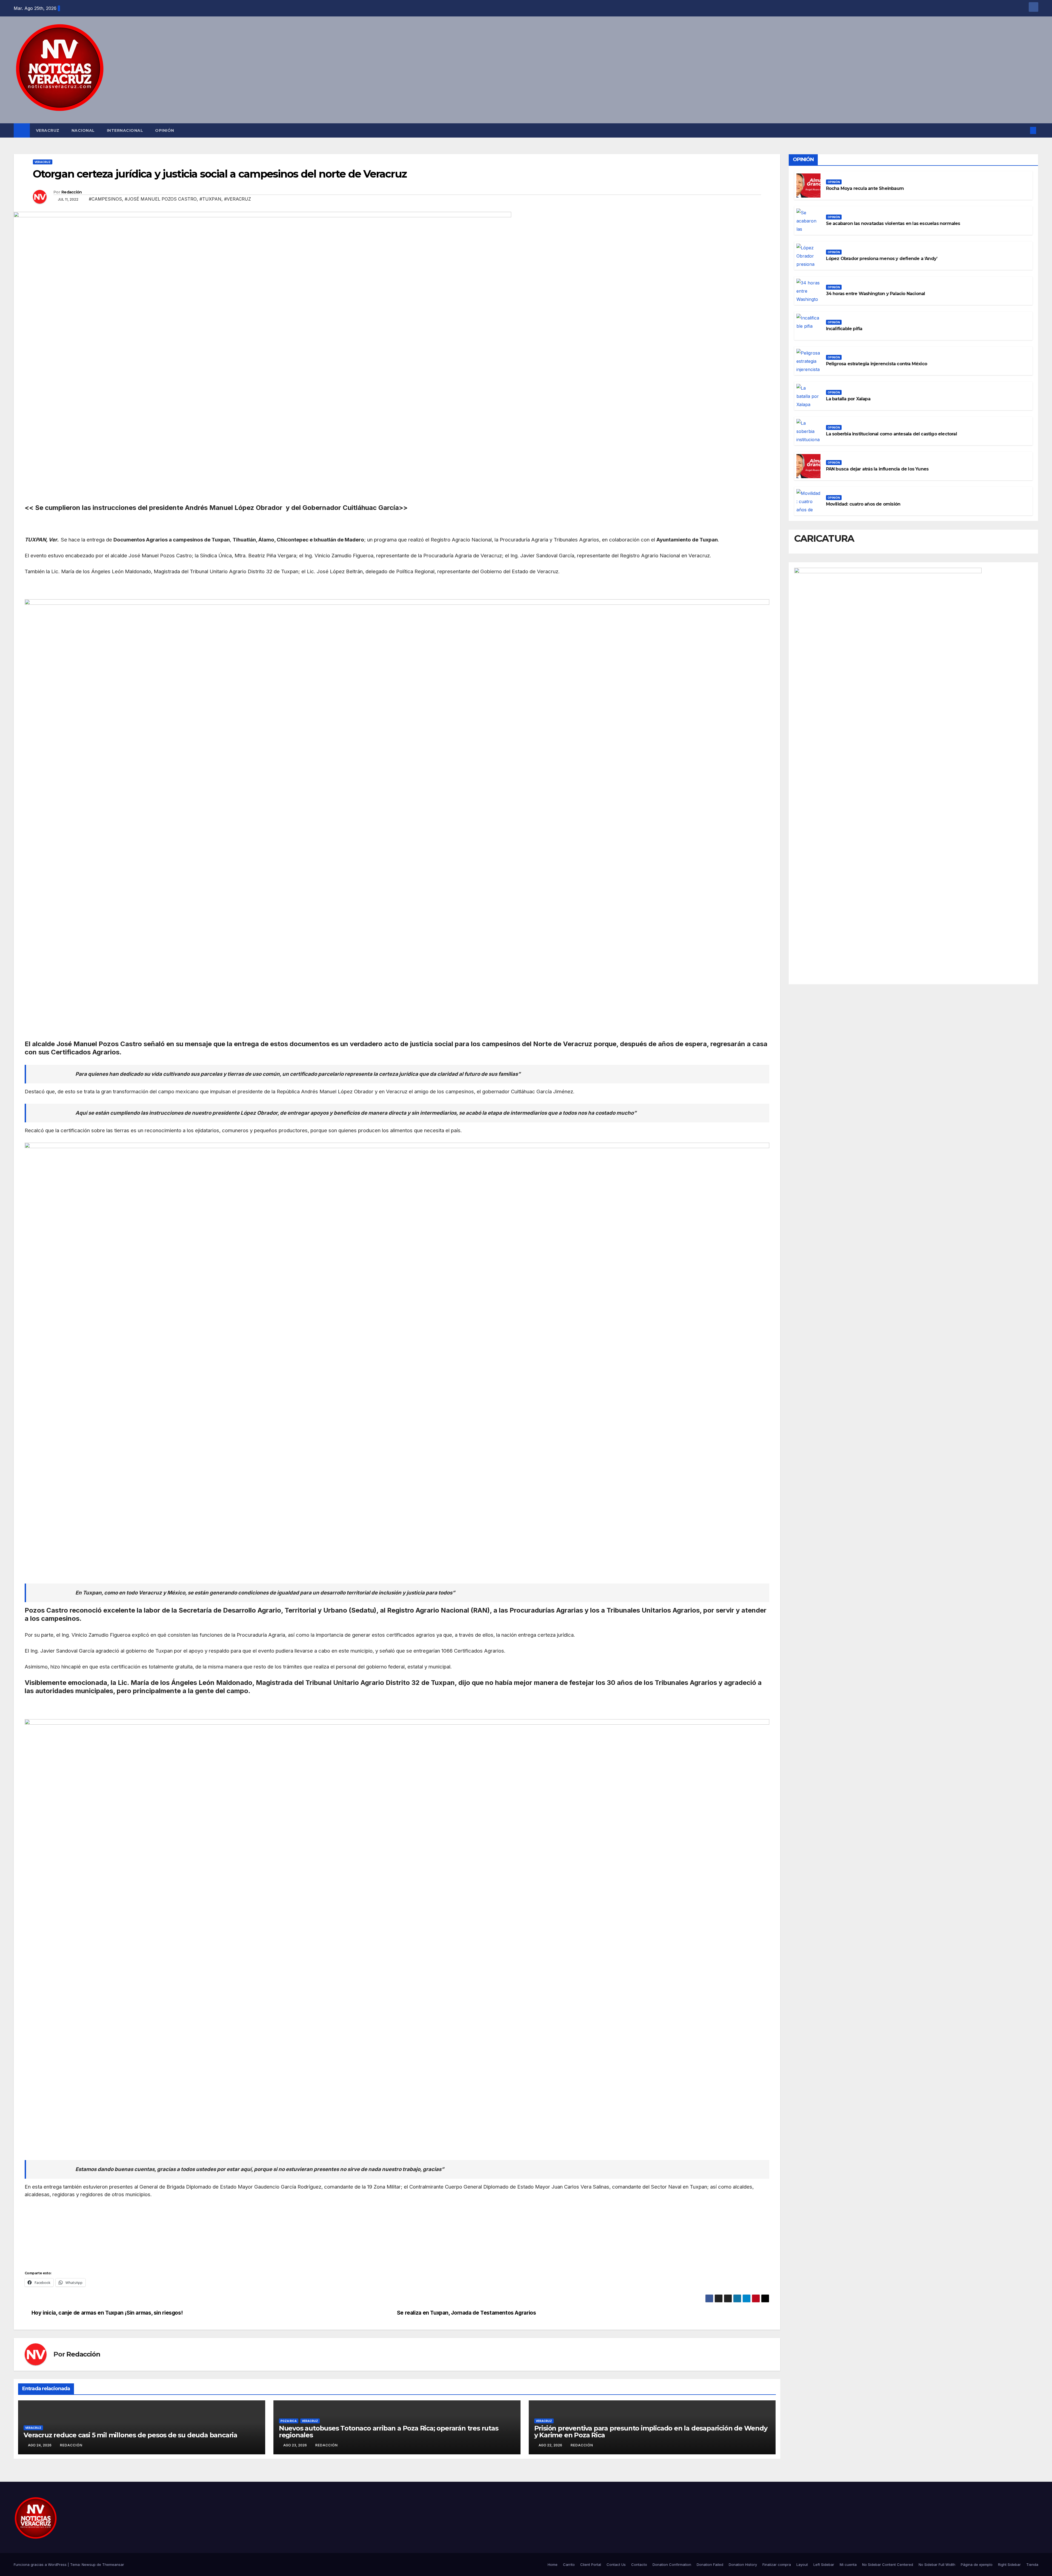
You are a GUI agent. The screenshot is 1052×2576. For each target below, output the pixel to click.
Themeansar (113, 2564)
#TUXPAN (210, 199)
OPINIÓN (165, 130)
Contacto (639, 2564)
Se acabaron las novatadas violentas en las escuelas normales (893, 223)
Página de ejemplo (977, 2564)
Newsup (89, 2564)
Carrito (569, 2564)
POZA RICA (289, 2421)
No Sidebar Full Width (937, 2564)
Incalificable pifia (844, 329)
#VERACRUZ (238, 199)
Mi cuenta (848, 2564)
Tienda (1032, 2564)
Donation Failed (710, 2564)
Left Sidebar (824, 2564)
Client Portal (591, 2564)
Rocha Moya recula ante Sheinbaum (865, 188)
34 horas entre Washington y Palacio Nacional (876, 294)
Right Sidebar (1009, 2564)
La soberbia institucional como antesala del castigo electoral (891, 434)
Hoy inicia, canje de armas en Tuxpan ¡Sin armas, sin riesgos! (107, 2313)
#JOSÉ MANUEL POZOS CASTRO (161, 199)
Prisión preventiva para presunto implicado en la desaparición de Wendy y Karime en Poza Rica (651, 2432)
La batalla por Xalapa (848, 399)
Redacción (72, 192)
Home (553, 2564)
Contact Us (616, 2564)
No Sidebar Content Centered (888, 2564)
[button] (1024, 130)
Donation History (743, 2564)
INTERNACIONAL (125, 130)
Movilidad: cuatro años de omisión (863, 504)
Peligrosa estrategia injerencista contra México (877, 364)
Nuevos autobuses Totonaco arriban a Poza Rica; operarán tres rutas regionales (389, 2432)
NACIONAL (83, 130)
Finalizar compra (777, 2564)
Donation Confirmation (672, 2564)
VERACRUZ (48, 130)
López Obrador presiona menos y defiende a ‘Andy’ (882, 259)
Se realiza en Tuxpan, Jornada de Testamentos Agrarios (467, 2313)
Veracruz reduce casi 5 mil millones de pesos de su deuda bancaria (130, 2435)
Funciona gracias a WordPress (41, 2564)
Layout (802, 2564)
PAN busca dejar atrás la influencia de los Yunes (877, 469)
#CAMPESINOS (105, 199)
